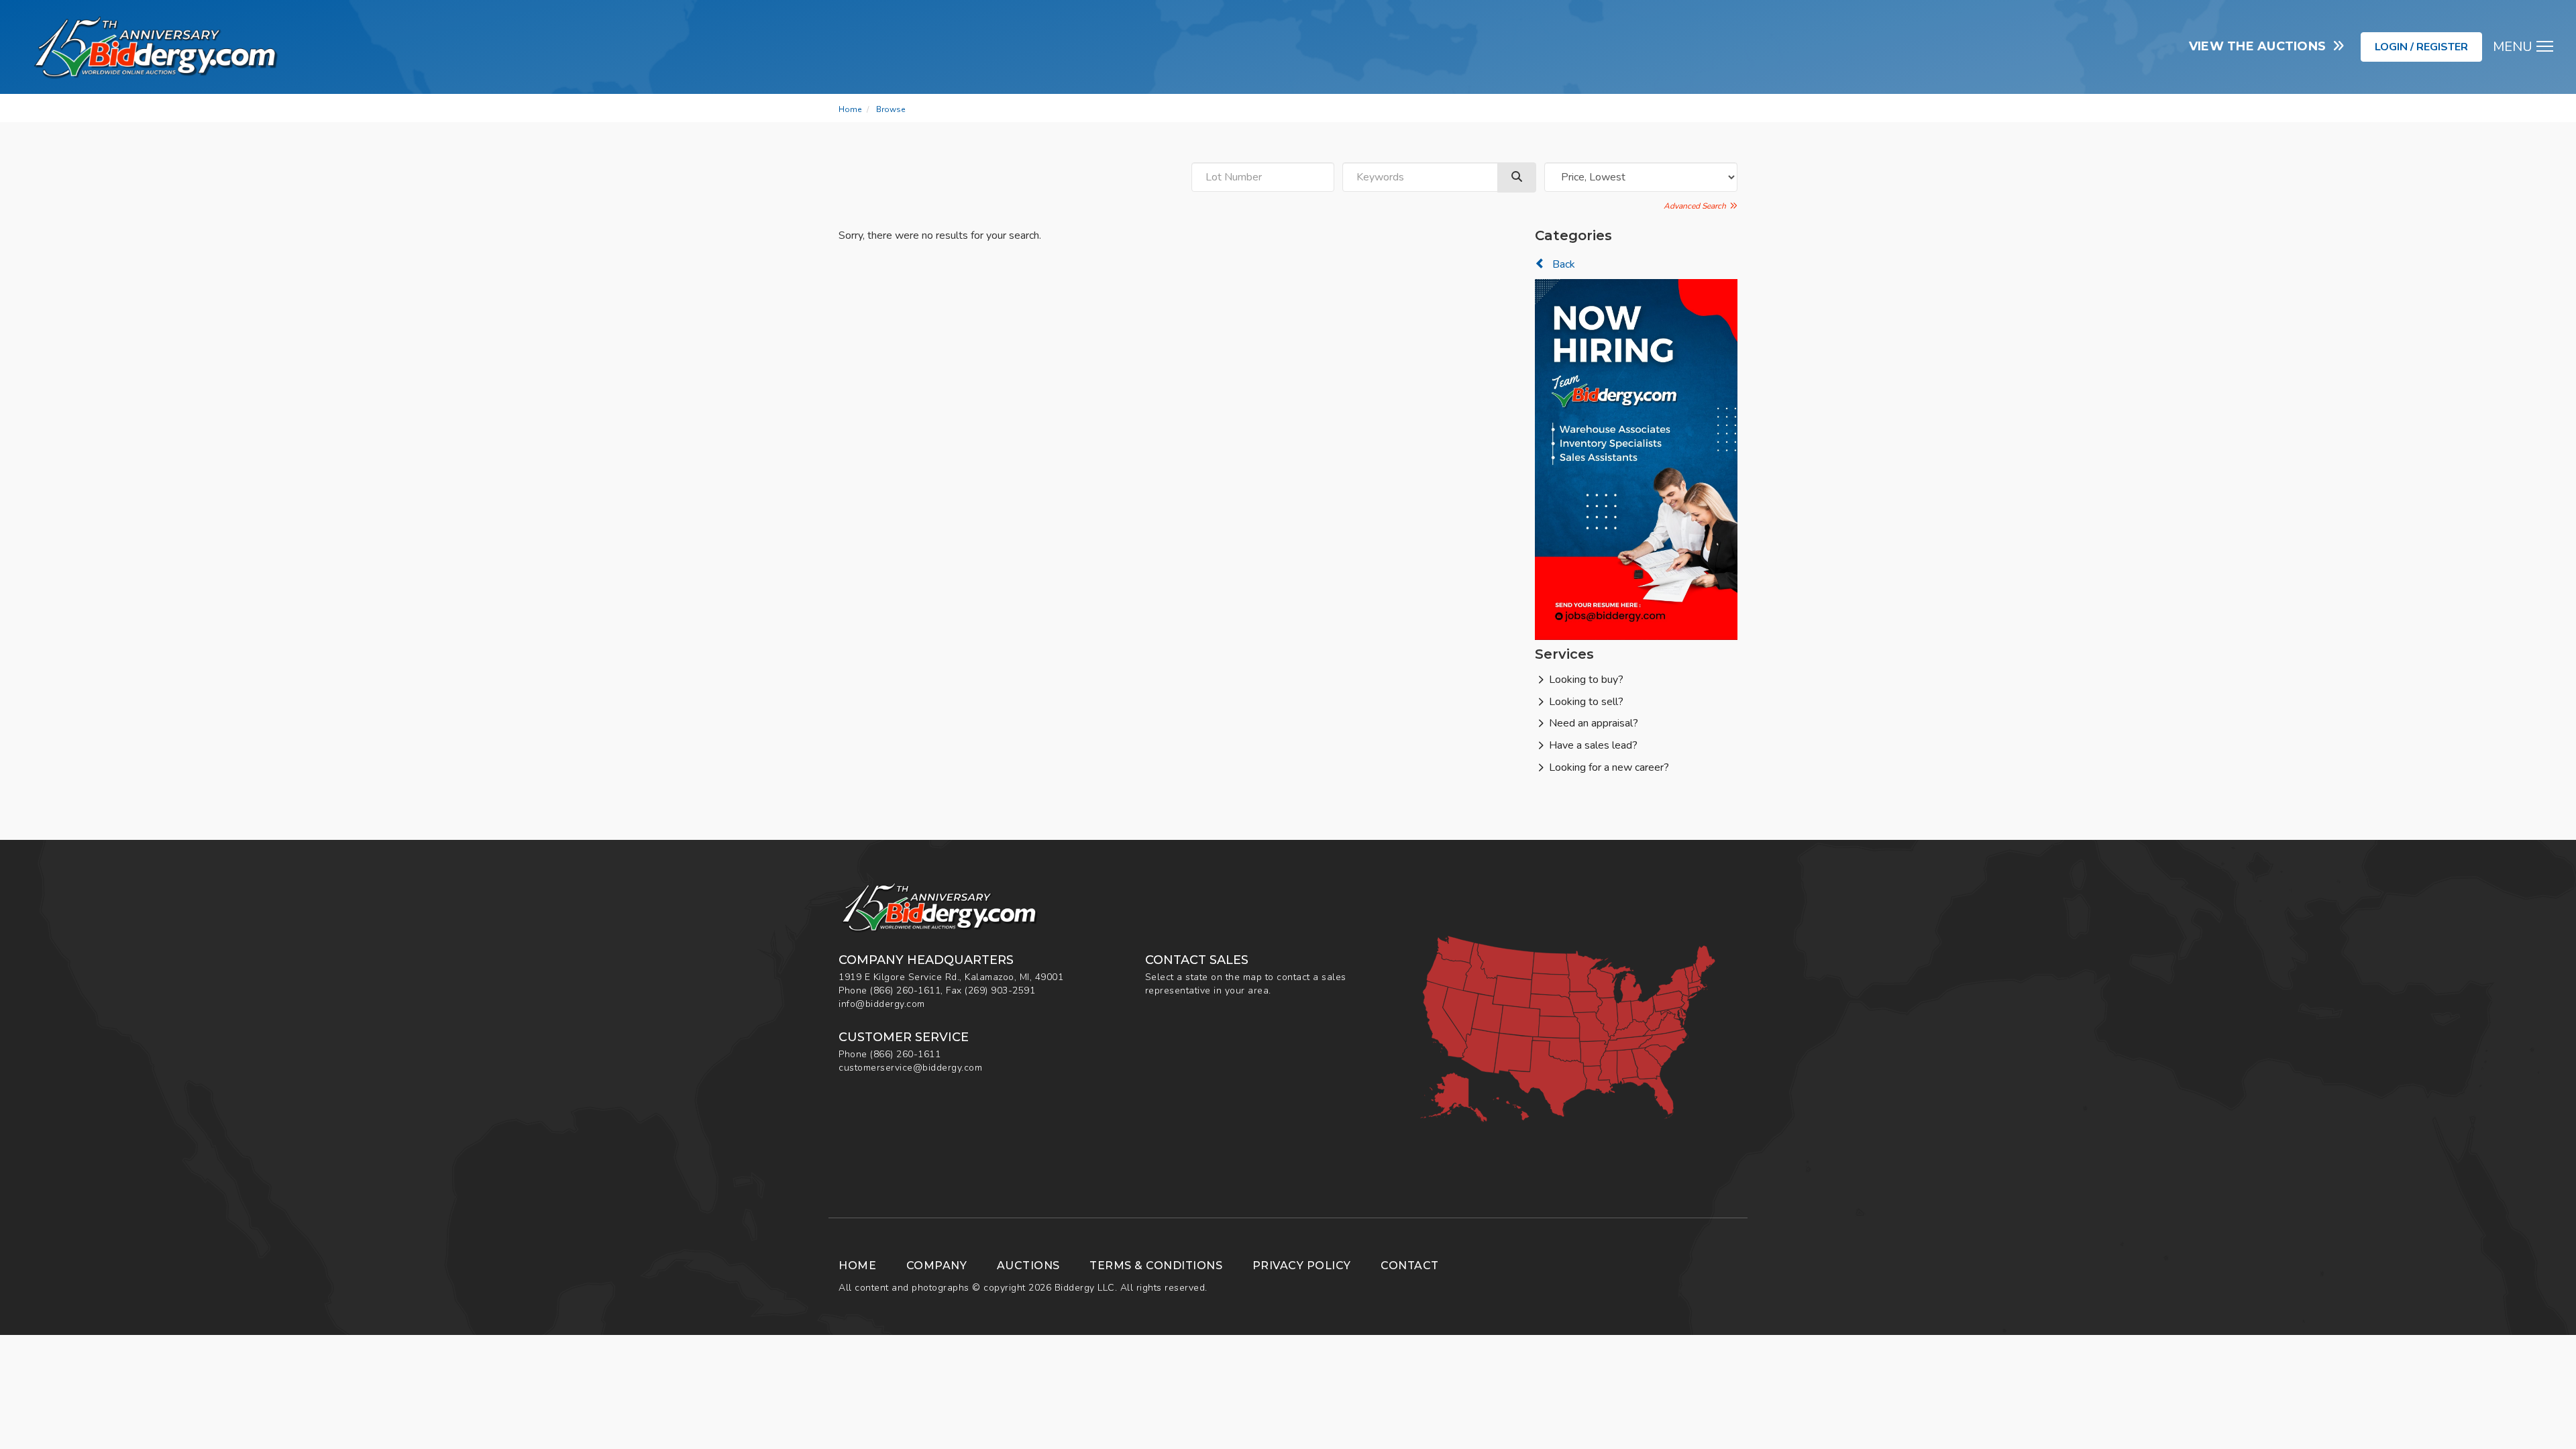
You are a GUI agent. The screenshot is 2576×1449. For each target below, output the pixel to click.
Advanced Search (1697, 206)
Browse (891, 109)
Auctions (1028, 1266)
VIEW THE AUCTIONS (2261, 46)
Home (850, 109)
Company (937, 1266)
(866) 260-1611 (905, 990)
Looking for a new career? (1609, 767)
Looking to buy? (1586, 680)
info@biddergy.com (882, 1004)
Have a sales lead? (1593, 745)
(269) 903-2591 (1000, 990)
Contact (1410, 1266)
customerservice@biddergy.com (910, 1068)
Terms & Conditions (1156, 1266)
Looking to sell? (1586, 702)
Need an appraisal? (1594, 723)
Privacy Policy (1302, 1266)
